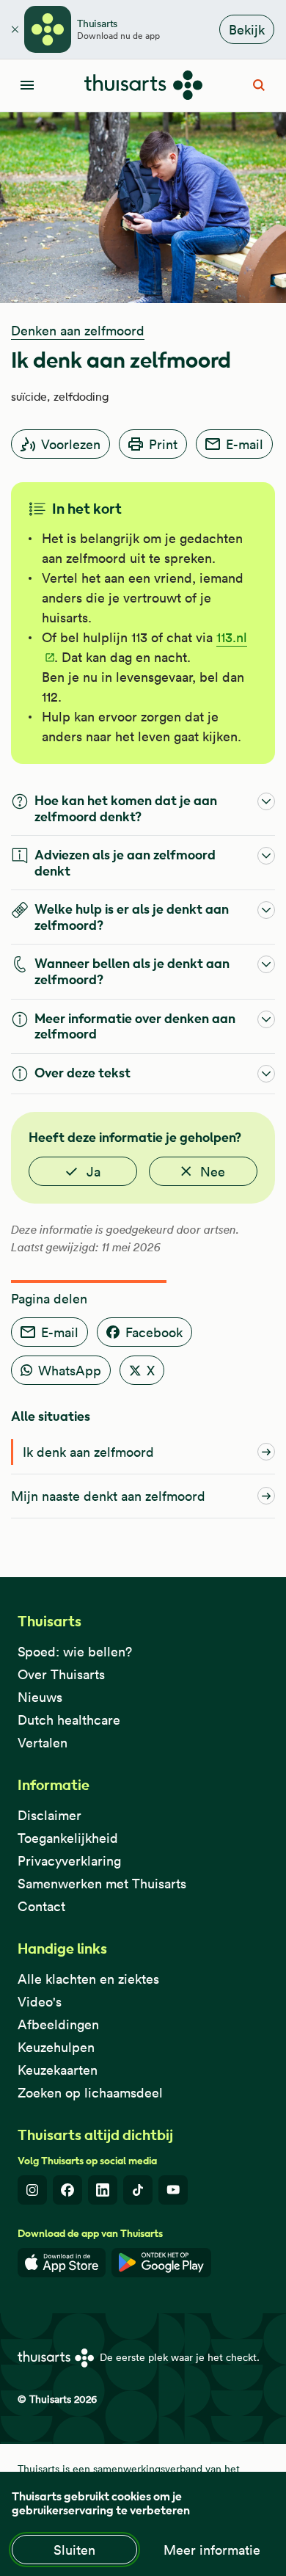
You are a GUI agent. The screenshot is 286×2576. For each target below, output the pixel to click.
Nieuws (40, 1697)
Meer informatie (212, 2550)
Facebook (154, 1332)
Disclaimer (49, 1815)
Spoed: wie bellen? (75, 1652)
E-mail (245, 444)
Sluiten (74, 2550)
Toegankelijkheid (68, 1838)
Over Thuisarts (61, 1674)
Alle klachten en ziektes (88, 1979)
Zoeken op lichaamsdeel (90, 2093)
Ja (93, 1172)
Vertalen (43, 1743)
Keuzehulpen (56, 2047)
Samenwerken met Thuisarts (102, 1884)
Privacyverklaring (69, 1861)
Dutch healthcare (69, 1720)
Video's (40, 2002)
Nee (213, 1172)
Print (163, 444)
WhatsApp (70, 1371)
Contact (41, 1906)
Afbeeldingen (58, 2024)
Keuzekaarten (58, 2070)
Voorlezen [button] (71, 444)
